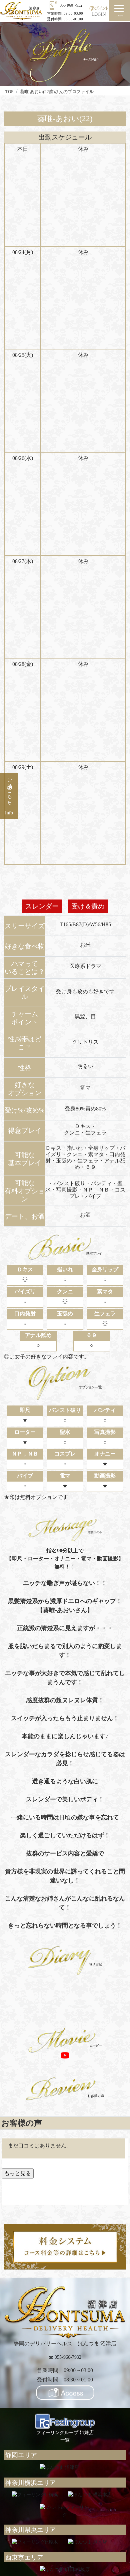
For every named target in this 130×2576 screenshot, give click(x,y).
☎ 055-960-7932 (65, 2357)
